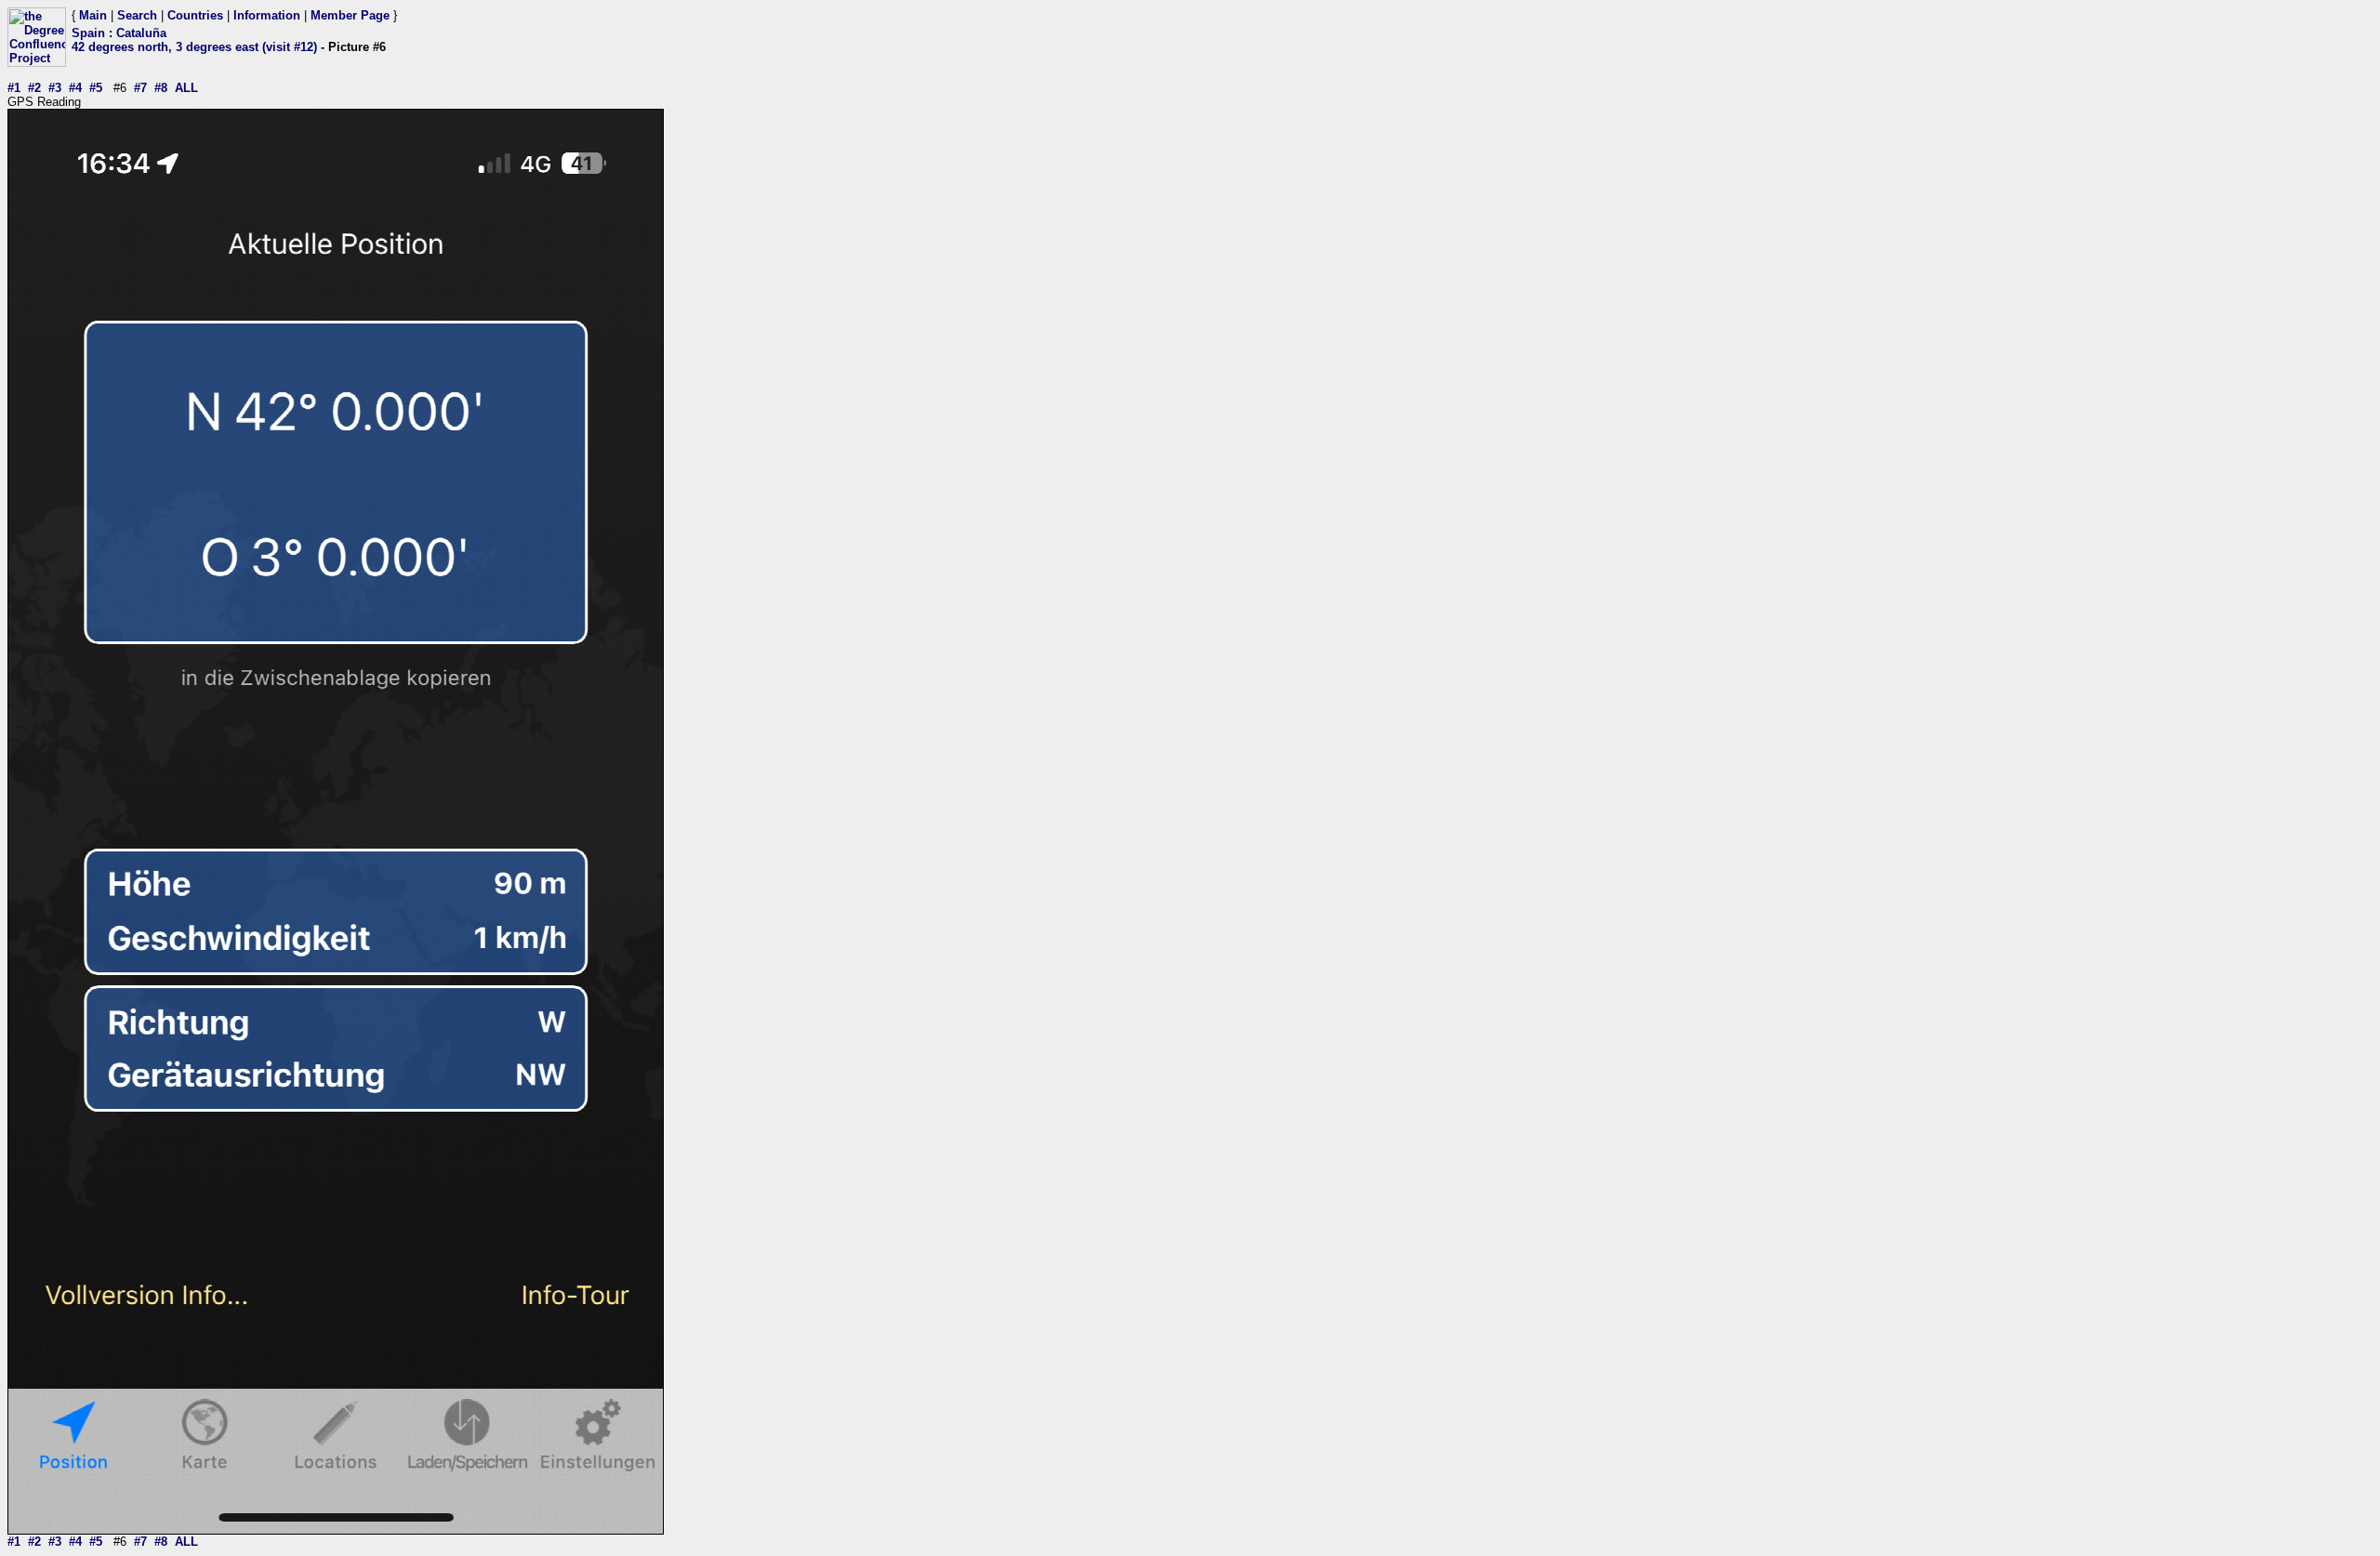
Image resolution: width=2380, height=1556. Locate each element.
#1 (14, 88)
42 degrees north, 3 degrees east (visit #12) (194, 47)
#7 (140, 88)
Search (137, 15)
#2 (34, 88)
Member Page (350, 15)
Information (267, 15)
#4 (75, 88)
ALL (186, 88)
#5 (96, 88)
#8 (161, 88)
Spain (88, 33)
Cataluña (141, 33)
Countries (195, 15)
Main (93, 15)
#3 (55, 88)
